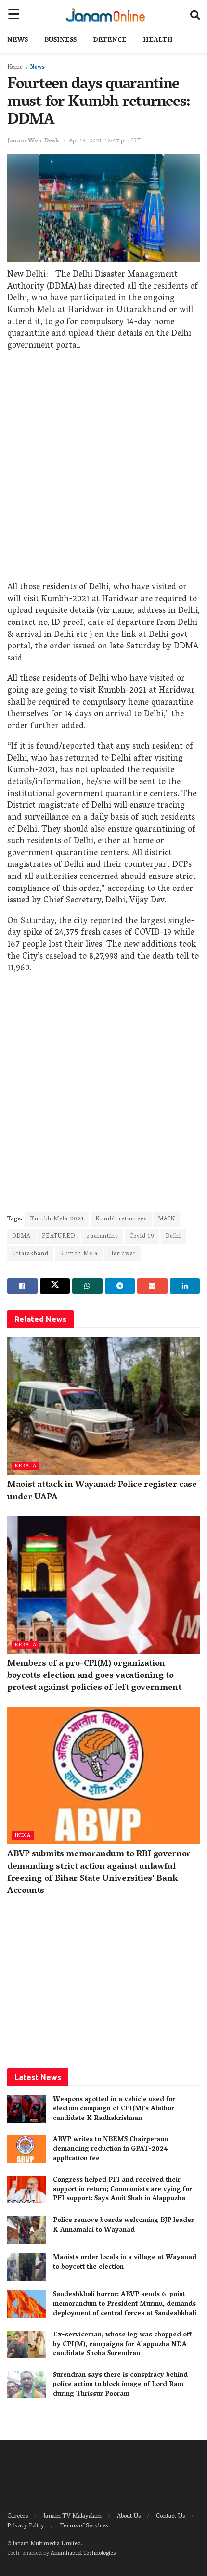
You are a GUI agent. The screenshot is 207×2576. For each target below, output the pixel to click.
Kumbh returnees (121, 1219)
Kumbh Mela (79, 1254)
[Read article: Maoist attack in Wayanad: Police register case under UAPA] (103, 1406)
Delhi (173, 1237)
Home (15, 68)
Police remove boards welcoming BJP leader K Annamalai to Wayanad (123, 2226)
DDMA (21, 1237)
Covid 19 (142, 1237)
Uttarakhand (30, 1254)
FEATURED (58, 1237)
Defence (110, 41)
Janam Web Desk (33, 141)
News (18, 41)
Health (158, 41)
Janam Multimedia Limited (47, 2544)
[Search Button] (195, 14)
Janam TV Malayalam (72, 2517)
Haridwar (122, 1254)
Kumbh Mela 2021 (57, 1219)
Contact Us (170, 2517)
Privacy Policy (26, 2526)
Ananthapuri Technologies (83, 2554)
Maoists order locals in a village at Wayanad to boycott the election (125, 2263)
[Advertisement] (103, 469)
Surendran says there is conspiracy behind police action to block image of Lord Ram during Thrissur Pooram (120, 2385)
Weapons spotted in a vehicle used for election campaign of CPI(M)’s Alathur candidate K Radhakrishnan (114, 2109)
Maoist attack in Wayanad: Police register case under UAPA (102, 1491)
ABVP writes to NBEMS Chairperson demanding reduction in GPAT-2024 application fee (110, 2149)
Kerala (26, 1466)
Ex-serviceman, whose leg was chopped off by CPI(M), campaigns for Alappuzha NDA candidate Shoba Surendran (122, 2345)
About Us (129, 2517)
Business (60, 41)
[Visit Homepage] (105, 14)
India (23, 1835)
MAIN (167, 1219)
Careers (18, 2517)
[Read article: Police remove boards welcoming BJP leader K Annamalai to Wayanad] (26, 2230)
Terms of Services (84, 2526)
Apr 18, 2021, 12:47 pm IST (105, 141)
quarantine (102, 1237)
